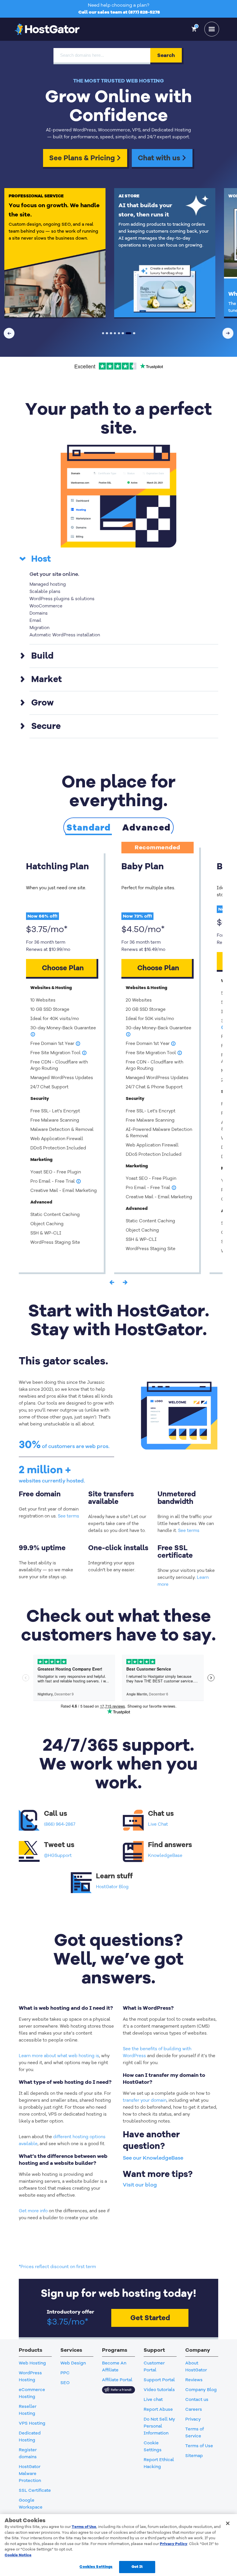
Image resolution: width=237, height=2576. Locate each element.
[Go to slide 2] (107, 333)
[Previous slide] (9, 333)
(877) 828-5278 (144, 12)
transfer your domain (145, 2100)
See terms (68, 1516)
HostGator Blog (112, 1887)
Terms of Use (84, 2527)
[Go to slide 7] (127, 333)
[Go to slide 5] (119, 333)
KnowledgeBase (165, 1855)
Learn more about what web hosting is (59, 2056)
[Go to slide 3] (111, 333)
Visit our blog (140, 2185)
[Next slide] (228, 333)
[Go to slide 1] (103, 333)
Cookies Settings (96, 2567)
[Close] (228, 2523)
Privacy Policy (174, 2544)
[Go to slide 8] (133, 333)
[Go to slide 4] (115, 333)
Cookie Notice (18, 2555)
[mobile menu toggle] (212, 29)
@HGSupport (58, 1855)
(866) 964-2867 (60, 1824)
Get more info (33, 2211)
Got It (137, 2567)
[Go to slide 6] (123, 333)
